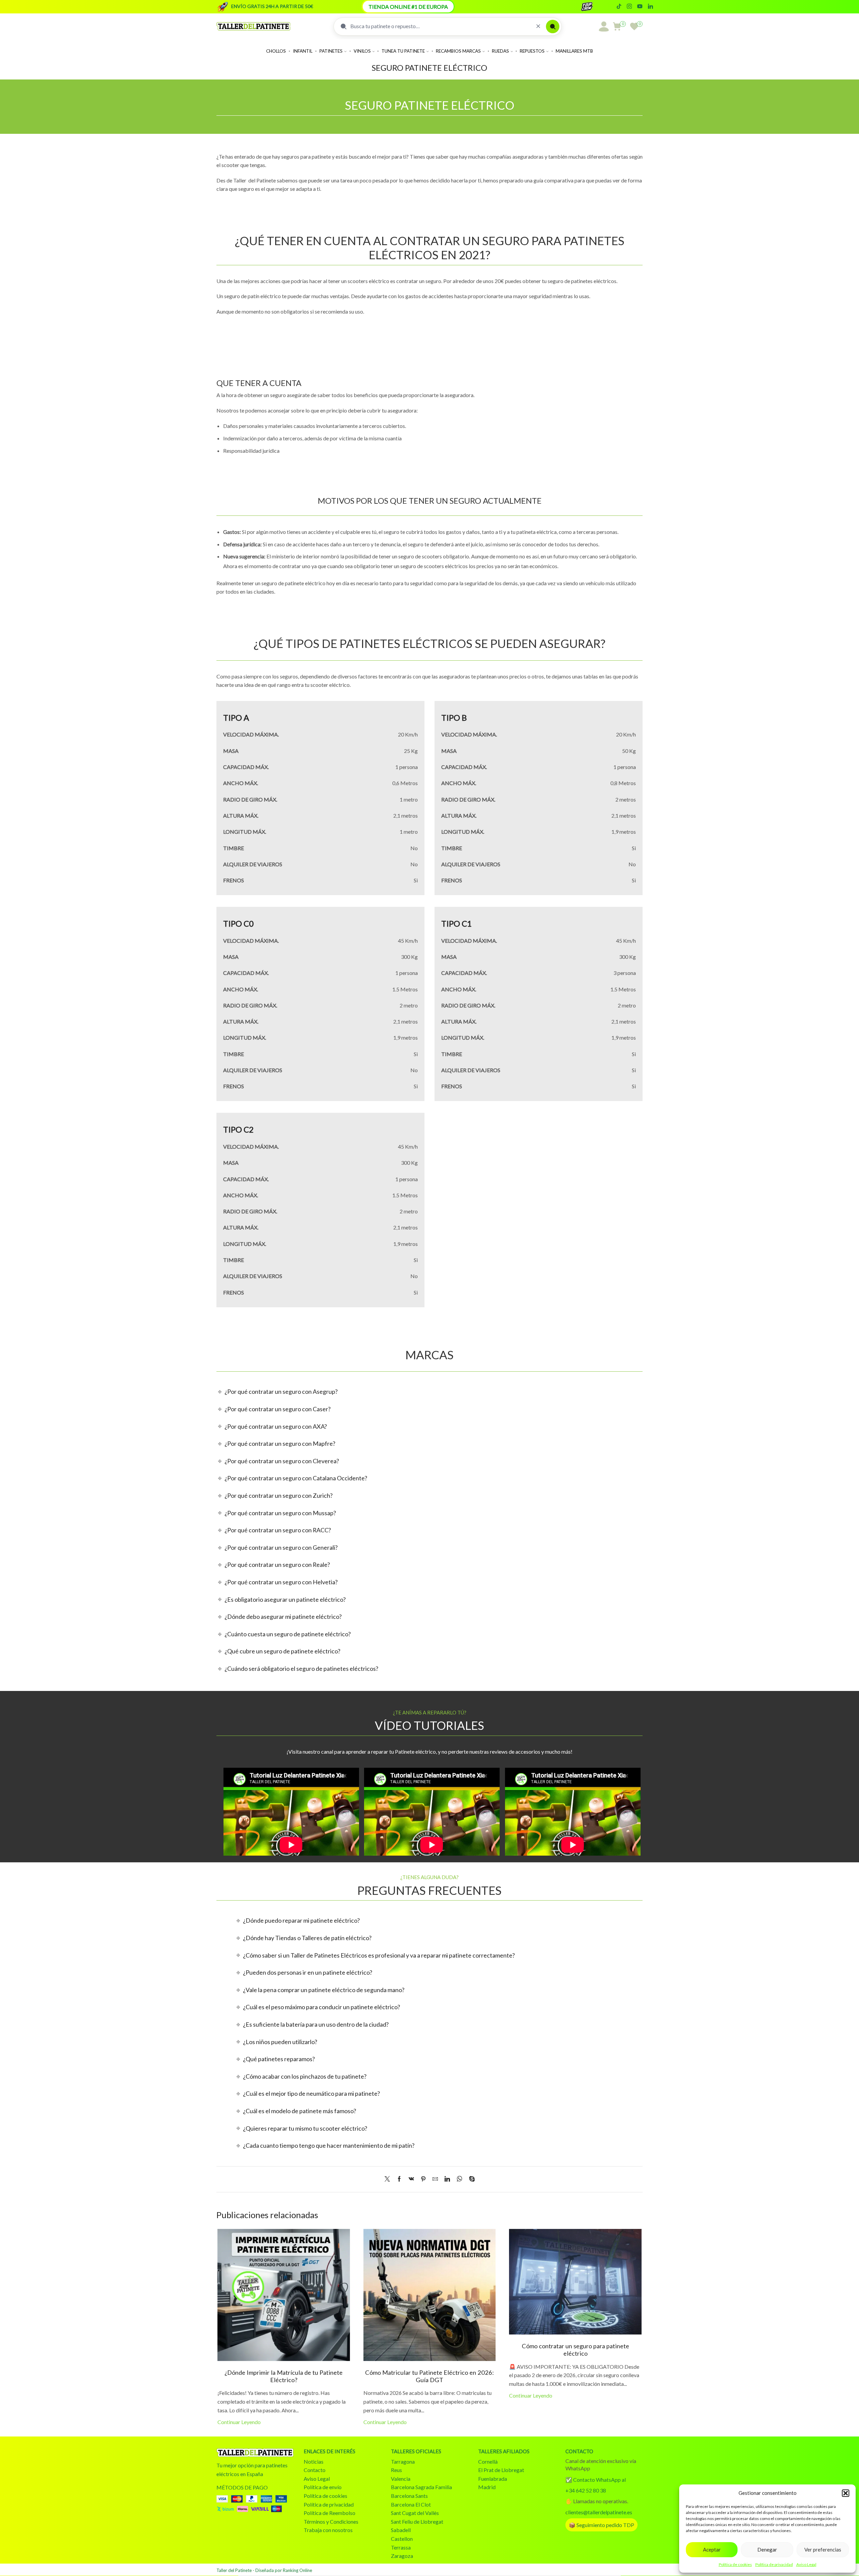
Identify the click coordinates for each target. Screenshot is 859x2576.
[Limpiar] (538, 26)
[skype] (470, 2179)
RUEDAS (500, 51)
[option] (289, 1812)
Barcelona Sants (409, 2496)
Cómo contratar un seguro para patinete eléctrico (575, 2350)
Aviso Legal (806, 2564)
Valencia (401, 2479)
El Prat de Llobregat (501, 2470)
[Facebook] (399, 2179)
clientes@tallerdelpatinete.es (599, 2512)
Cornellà (488, 2461)
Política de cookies (735, 2564)
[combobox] (440, 26)
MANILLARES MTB (574, 51)
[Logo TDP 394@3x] (255, 2453)
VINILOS (362, 51)
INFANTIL (303, 51)
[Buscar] (553, 26)
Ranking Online (297, 2570)
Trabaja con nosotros (328, 2530)
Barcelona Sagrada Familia (421, 2487)
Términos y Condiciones (331, 2522)
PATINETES (331, 51)
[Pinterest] (423, 2179)
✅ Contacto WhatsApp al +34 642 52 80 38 (596, 2485)
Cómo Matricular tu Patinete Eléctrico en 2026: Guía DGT (429, 2376)
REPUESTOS (532, 51)
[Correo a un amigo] (435, 2179)
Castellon (402, 2539)
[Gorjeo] (389, 2179)
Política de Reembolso (330, 2513)
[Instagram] (629, 7)
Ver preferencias (823, 2550)
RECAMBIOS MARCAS (458, 51)
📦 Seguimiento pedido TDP (601, 2525)
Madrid (487, 2487)
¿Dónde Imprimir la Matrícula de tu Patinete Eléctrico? (284, 2376)
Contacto (315, 2470)
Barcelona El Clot (411, 2504)
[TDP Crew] (593, 7)
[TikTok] (619, 7)
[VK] (411, 2179)
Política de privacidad (774, 2564)
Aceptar (712, 2550)
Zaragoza (402, 2556)
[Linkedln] (650, 7)
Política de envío (323, 2487)
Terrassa (401, 2547)
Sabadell (401, 2530)
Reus (396, 2470)
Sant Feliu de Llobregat (417, 2522)
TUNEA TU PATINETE (403, 51)
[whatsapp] (460, 2179)
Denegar (767, 2550)
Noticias (314, 2461)
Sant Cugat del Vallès (415, 2513)
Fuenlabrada (493, 2479)
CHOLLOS (276, 51)
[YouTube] (640, 7)
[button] (846, 2493)
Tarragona (403, 2461)
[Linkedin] (447, 2179)
